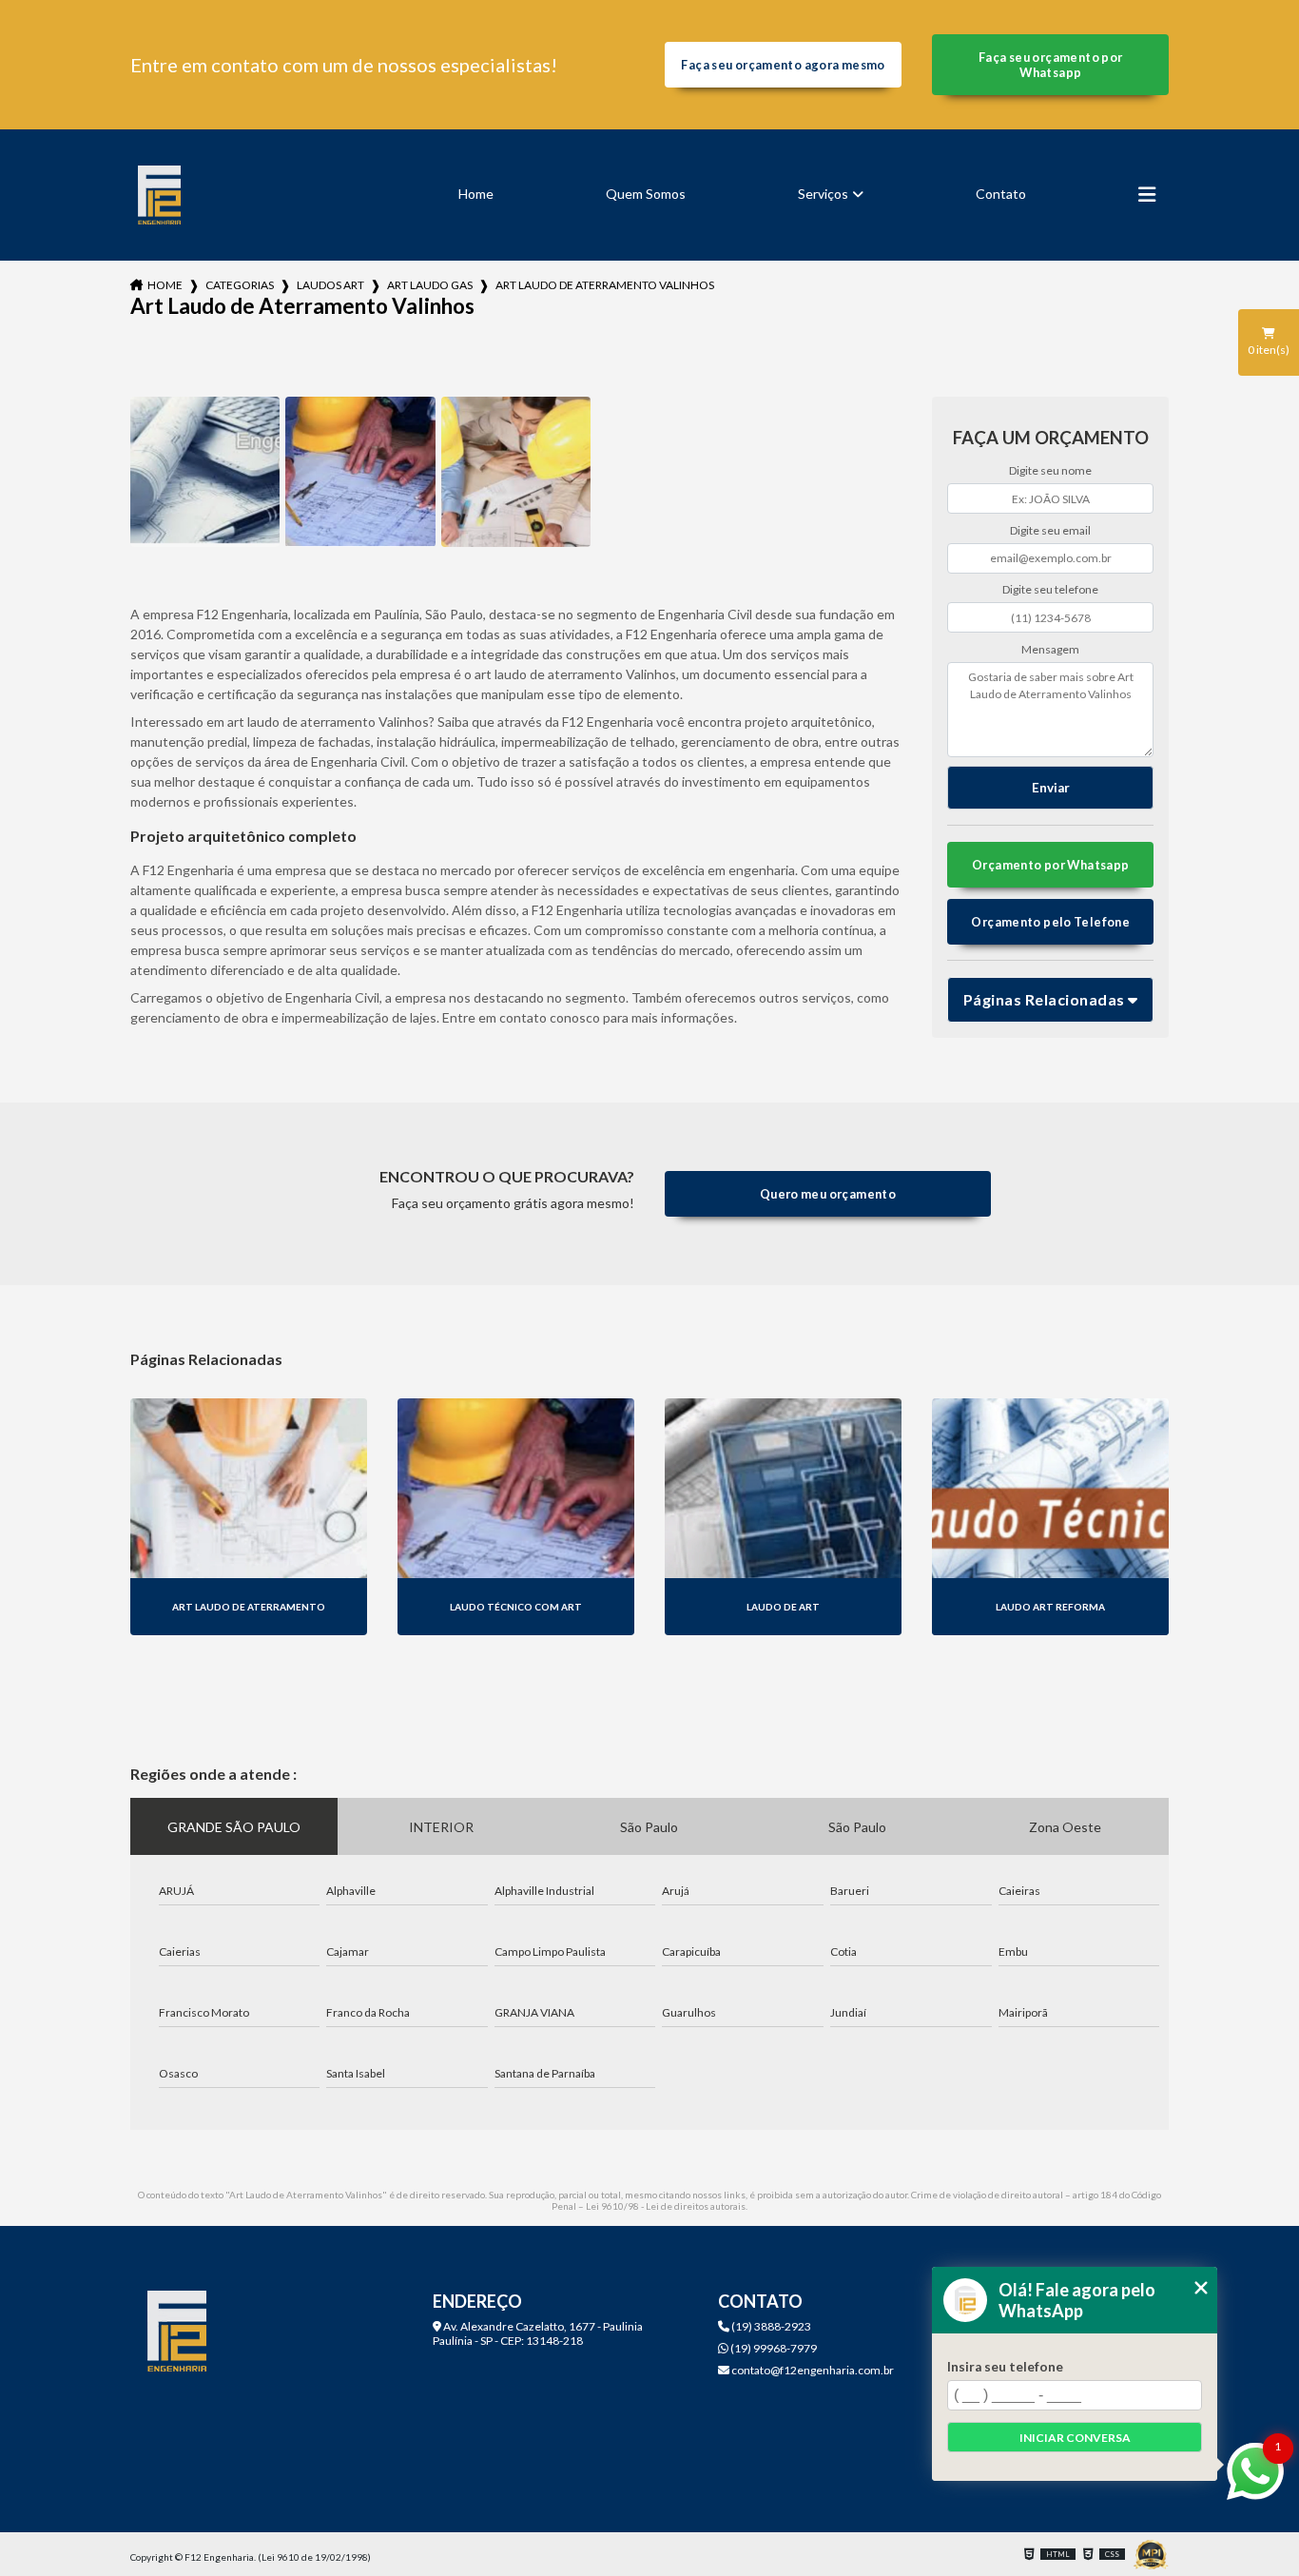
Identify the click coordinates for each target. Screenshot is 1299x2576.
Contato (1001, 194)
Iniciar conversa (1075, 2438)
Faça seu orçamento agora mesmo (783, 65)
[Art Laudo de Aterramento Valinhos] (205, 472)
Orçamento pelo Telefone (1050, 922)
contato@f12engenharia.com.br (812, 2370)
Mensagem (1050, 649)
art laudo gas (430, 285)
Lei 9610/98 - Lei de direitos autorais (666, 2206)
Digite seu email (1050, 530)
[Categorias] (1147, 195)
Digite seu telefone (1050, 589)
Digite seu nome (1050, 470)
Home (476, 194)
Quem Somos (646, 194)
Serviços (823, 194)
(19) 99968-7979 (773, 2348)
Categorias (240, 285)
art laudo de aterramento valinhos (605, 285)
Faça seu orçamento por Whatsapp (1050, 65)
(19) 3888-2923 (770, 2326)
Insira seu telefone (1005, 2367)
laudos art (330, 285)
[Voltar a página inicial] (160, 195)
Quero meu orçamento (828, 1194)
